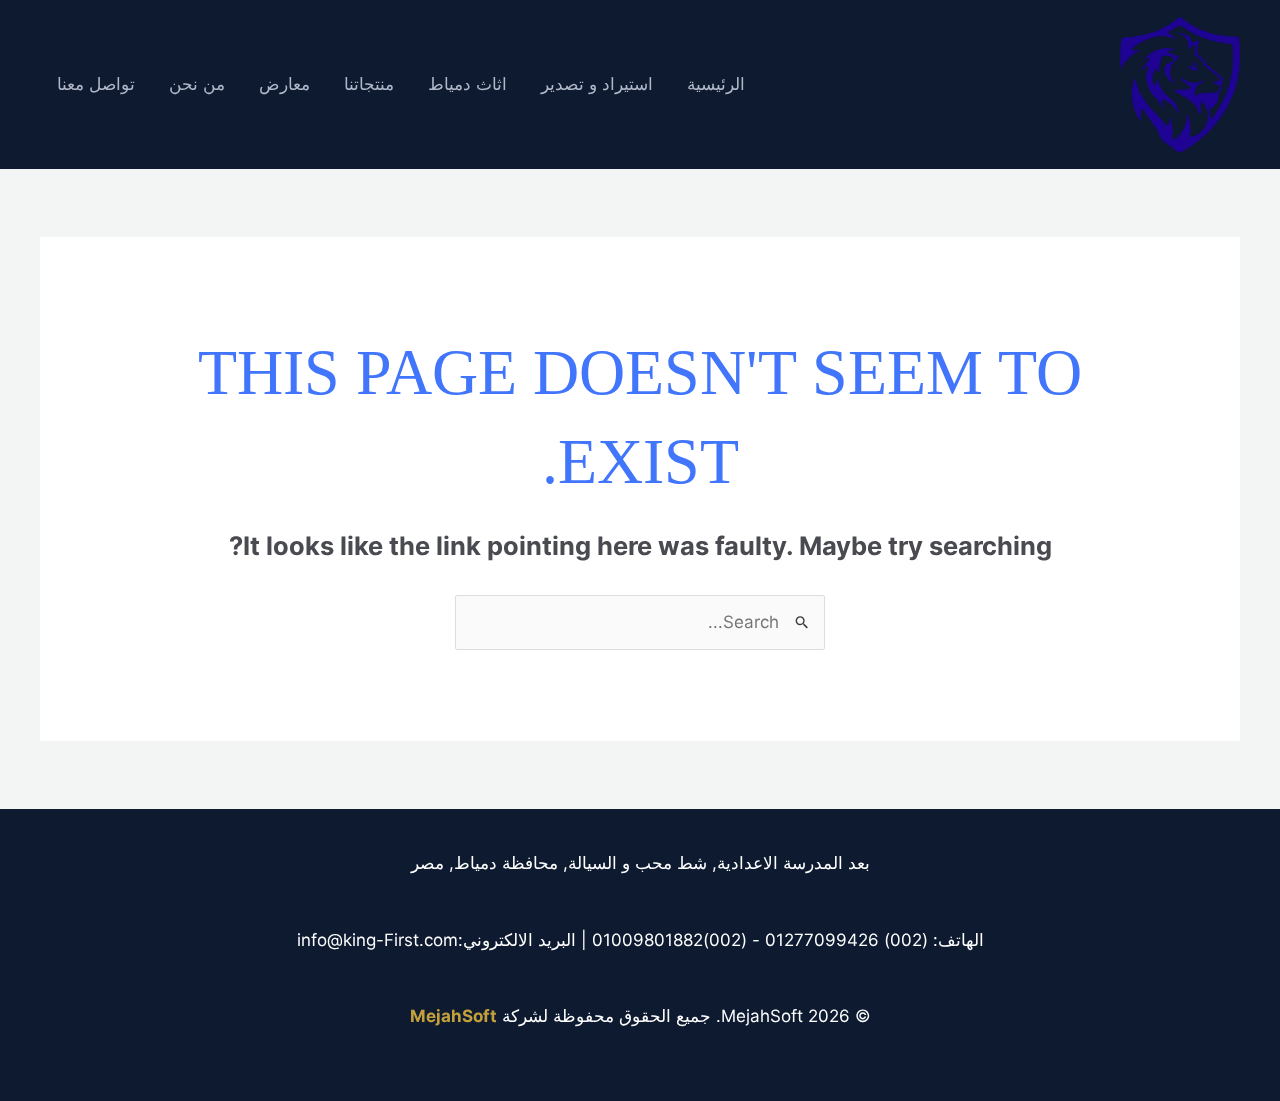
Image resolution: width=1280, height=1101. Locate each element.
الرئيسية (716, 84)
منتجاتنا (369, 84)
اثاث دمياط (467, 84)
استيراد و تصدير (597, 84)
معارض (284, 84)
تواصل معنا (96, 84)
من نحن (197, 84)
